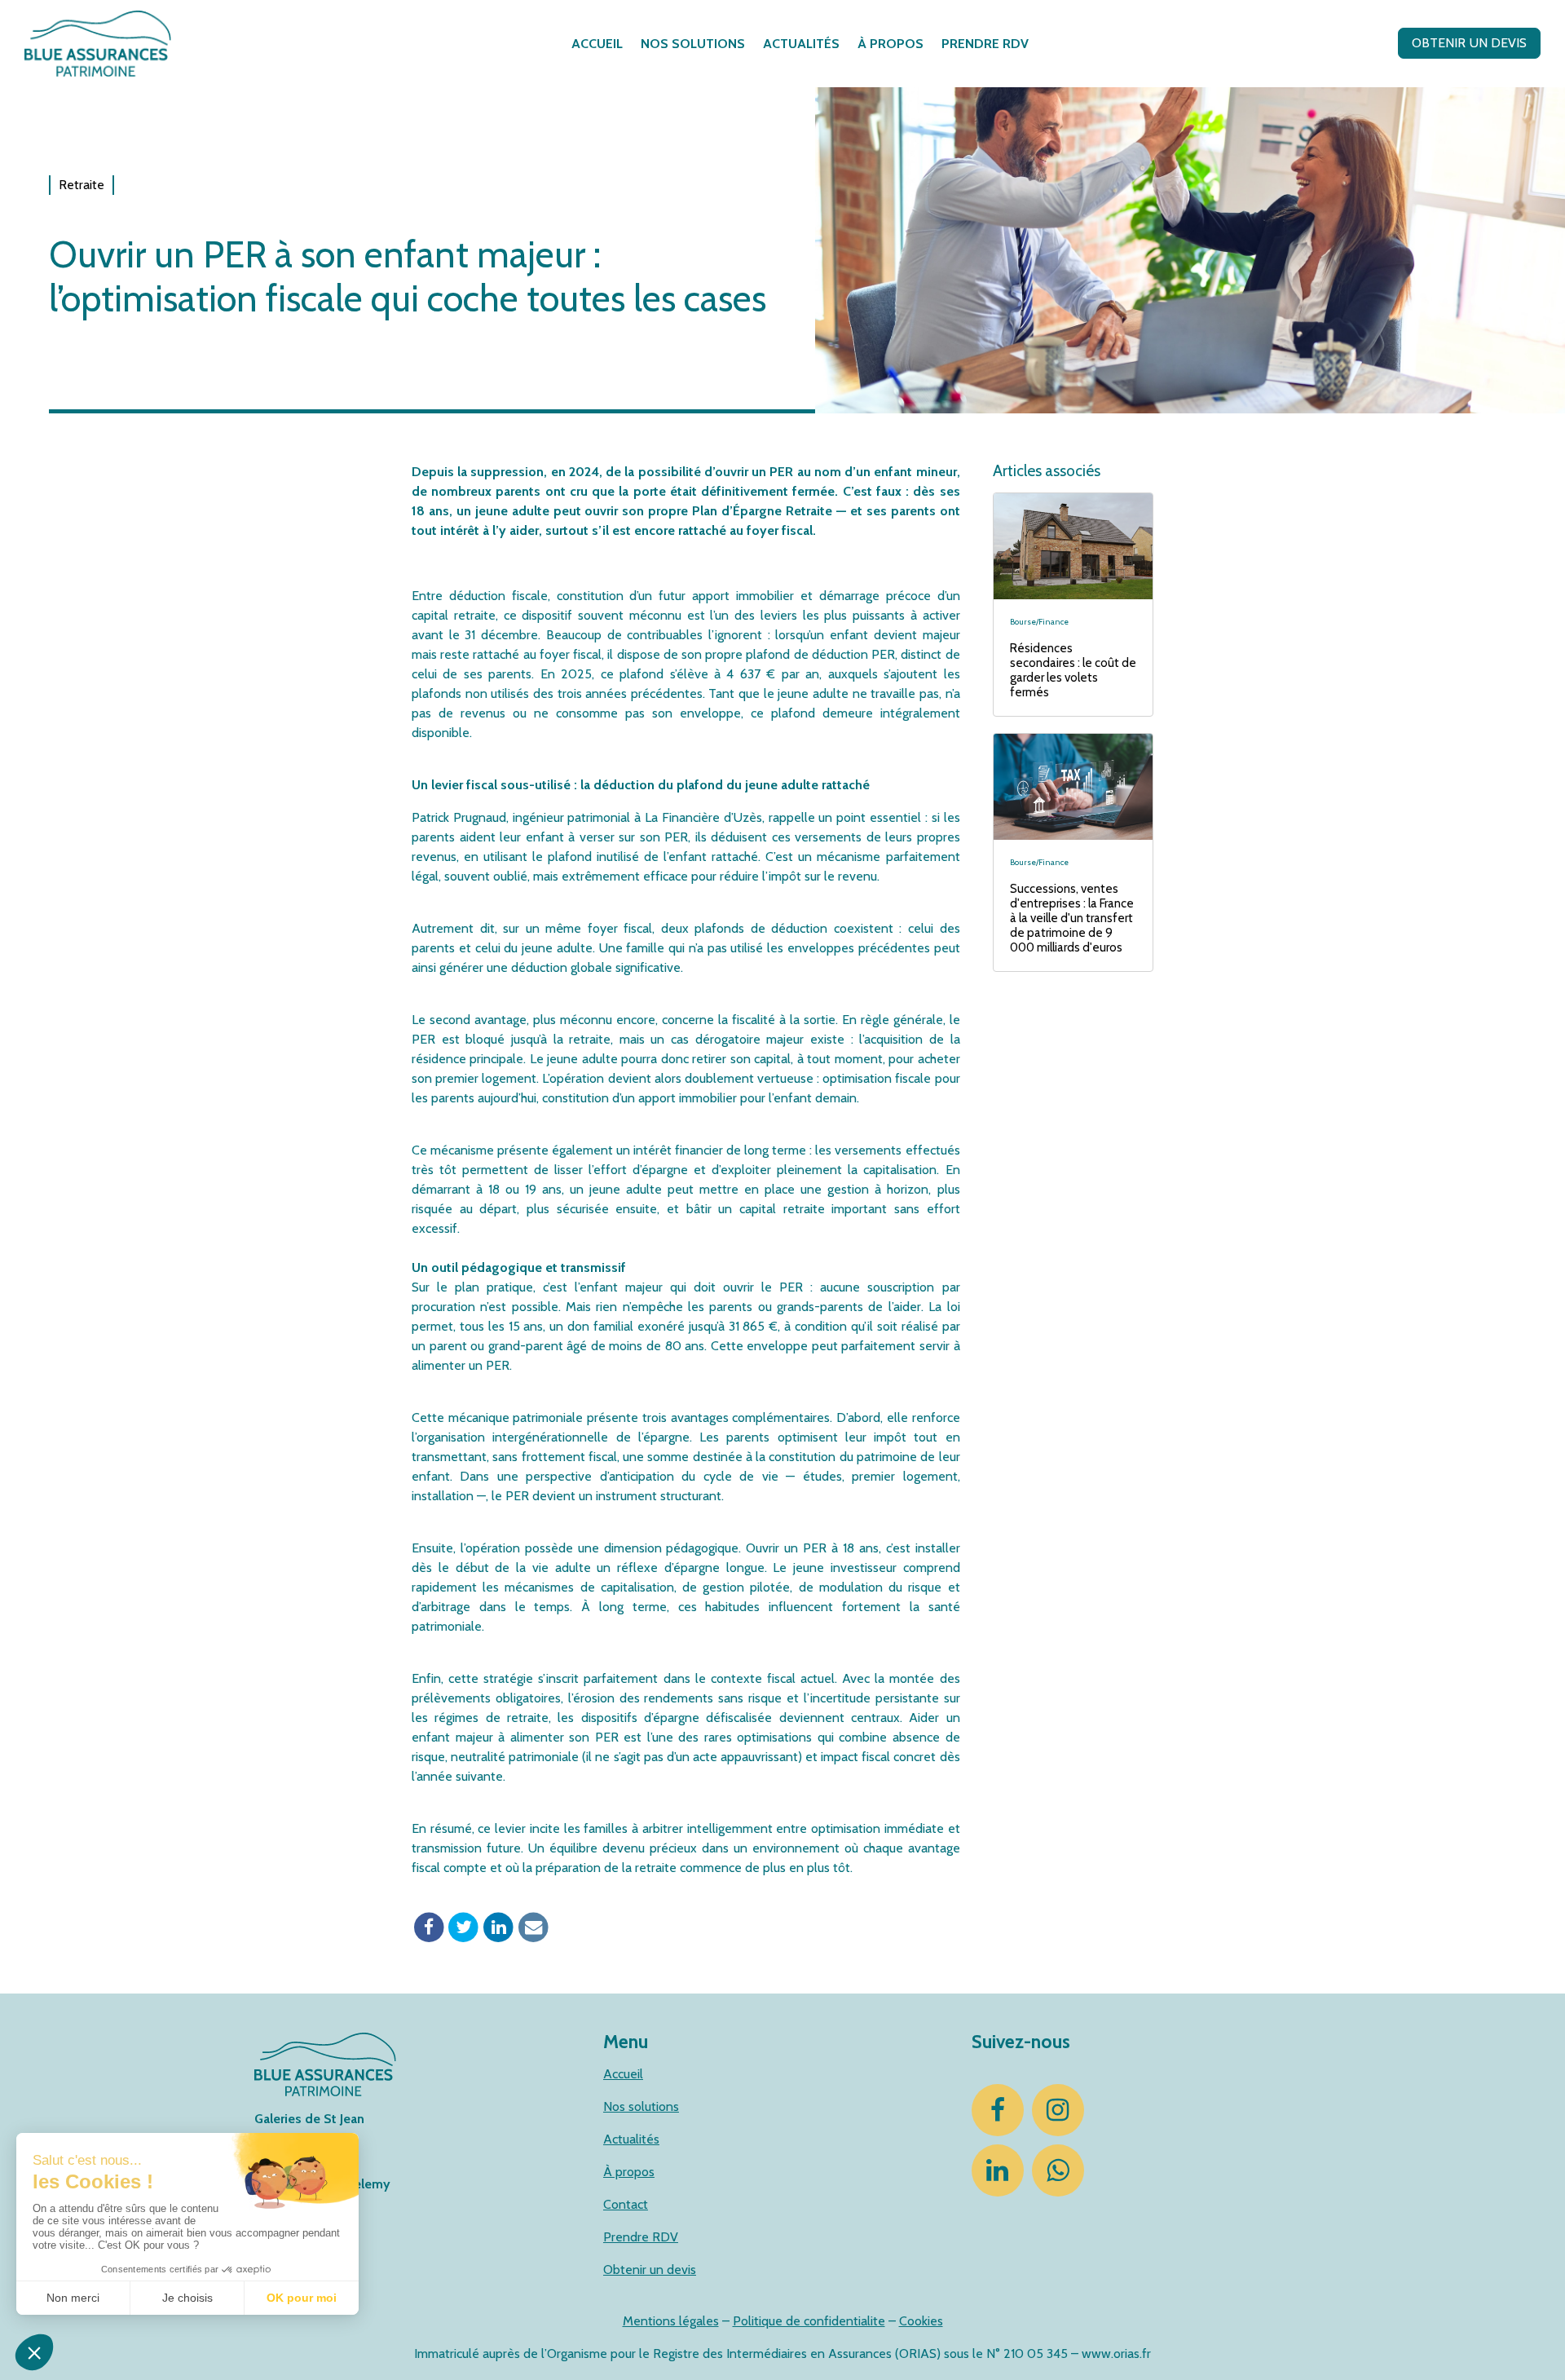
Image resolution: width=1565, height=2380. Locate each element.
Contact (626, 2204)
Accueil (623, 2074)
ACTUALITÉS (801, 44)
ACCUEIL (597, 44)
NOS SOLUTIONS (693, 44)
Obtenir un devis (650, 2270)
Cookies (921, 2321)
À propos (629, 2172)
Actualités (631, 2139)
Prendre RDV (641, 2237)
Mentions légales (671, 2321)
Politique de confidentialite (809, 2321)
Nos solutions (641, 2106)
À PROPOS (891, 44)
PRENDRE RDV (985, 44)
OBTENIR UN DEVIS (1469, 43)
